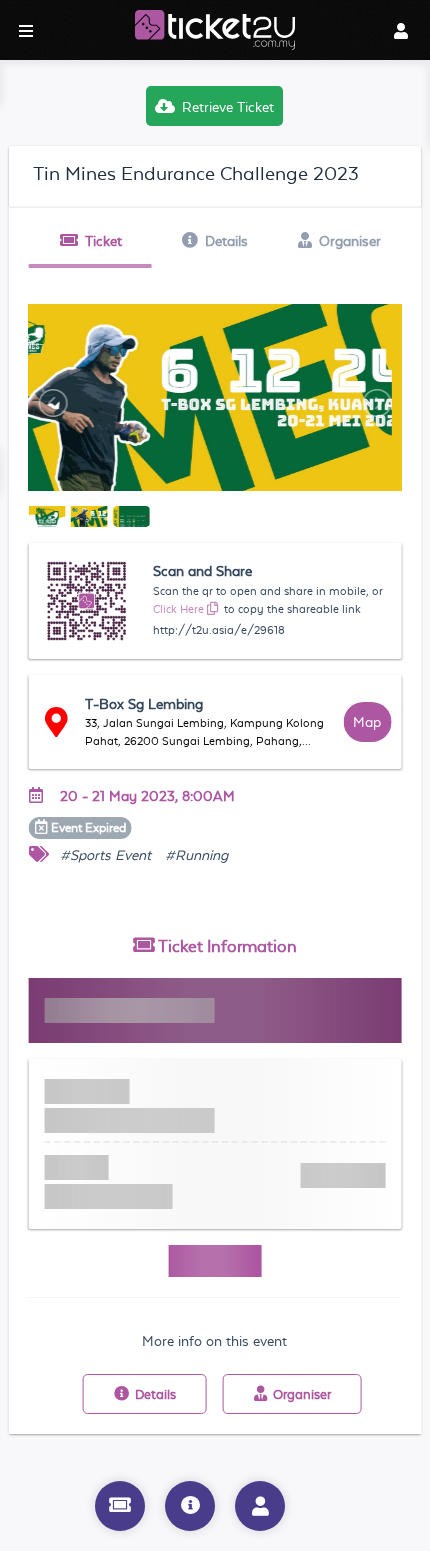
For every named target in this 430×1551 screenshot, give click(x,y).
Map (367, 722)
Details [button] (226, 241)
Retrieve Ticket (228, 107)
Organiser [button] (350, 241)
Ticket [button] (103, 241)
